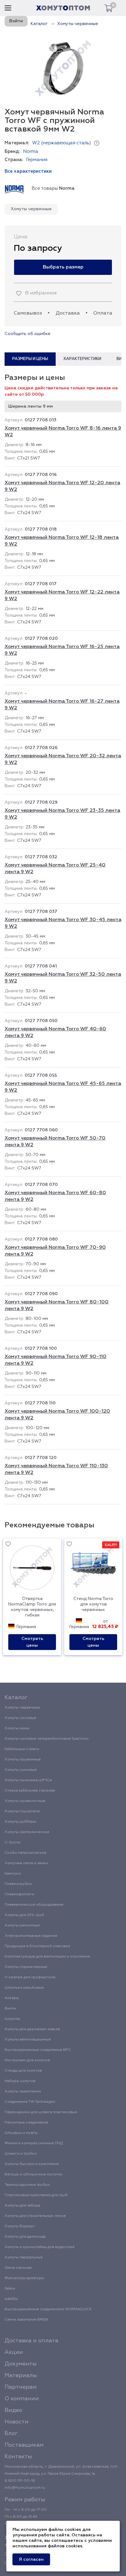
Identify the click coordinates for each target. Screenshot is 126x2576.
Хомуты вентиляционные (28, 2040)
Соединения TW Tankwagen (30, 2102)
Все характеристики (28, 171)
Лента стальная (18, 2268)
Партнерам (21, 2387)
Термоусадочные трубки (27, 2185)
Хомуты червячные (31, 209)
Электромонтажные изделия (31, 1936)
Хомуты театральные (24, 2257)
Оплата (103, 313)
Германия (37, 160)
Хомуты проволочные (25, 1801)
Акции (14, 2352)
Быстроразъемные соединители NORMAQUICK (48, 2309)
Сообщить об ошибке (28, 334)
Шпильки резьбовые (24, 1988)
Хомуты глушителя (22, 1811)
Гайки (10, 2289)
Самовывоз (28, 313)
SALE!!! (111, 1545)
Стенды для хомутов (23, 2071)
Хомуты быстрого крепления (32, 2164)
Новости (17, 2422)
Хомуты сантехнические (27, 1832)
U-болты (13, 1843)
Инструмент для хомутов (27, 2060)
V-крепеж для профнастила (30, 1977)
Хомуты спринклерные (26, 1967)
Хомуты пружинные (23, 1760)
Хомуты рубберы (20, 1822)
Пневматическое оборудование (34, 1905)
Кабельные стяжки (22, 1749)
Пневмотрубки (18, 1884)
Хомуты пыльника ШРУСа (28, 1780)
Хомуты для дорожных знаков (32, 2029)
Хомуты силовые (20, 1718)
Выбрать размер (63, 267)
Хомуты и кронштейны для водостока (39, 2247)
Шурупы (12, 2019)
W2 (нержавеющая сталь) (61, 143)
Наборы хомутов (20, 2081)
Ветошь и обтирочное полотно (33, 2174)
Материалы (21, 2376)
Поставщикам (24, 2445)
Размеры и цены (30, 359)
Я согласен (31, 2560)
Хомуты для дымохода (25, 2237)
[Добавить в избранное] (8, 1545)
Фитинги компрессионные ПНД (34, 2143)
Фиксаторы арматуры (24, 2278)
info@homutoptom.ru (25, 2488)
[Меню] (8, 8)
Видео (13, 2410)
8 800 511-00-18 (20, 2481)
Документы (21, 2364)
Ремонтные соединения (26, 2123)
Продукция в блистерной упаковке (37, 1946)
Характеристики (82, 359)
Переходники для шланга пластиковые (41, 2112)
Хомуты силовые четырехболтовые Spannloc (47, 1739)
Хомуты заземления (23, 2091)
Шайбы (11, 2299)
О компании (22, 2399)
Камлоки (13, 1874)
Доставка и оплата (31, 2341)
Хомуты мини (17, 1728)
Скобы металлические (26, 1853)
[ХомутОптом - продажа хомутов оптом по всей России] (63, 8)
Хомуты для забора (22, 2206)
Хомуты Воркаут (20, 2226)
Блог (11, 2434)
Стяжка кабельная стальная (30, 1791)
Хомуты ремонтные (22, 1926)
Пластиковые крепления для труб (36, 2195)
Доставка (68, 313)
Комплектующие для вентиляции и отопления (47, 1957)
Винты (10, 2009)
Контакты (18, 2457)
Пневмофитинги (19, 1894)
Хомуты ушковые (21, 1770)
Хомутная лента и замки (26, 1863)
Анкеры (12, 1998)
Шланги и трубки (21, 2154)
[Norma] (14, 189)
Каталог (16, 1698)
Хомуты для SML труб (24, 1915)
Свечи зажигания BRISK (27, 2320)
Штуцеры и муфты (21, 2133)
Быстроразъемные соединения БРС (38, 2050)
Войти (16, 21)
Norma (31, 151)
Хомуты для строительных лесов (35, 2216)
